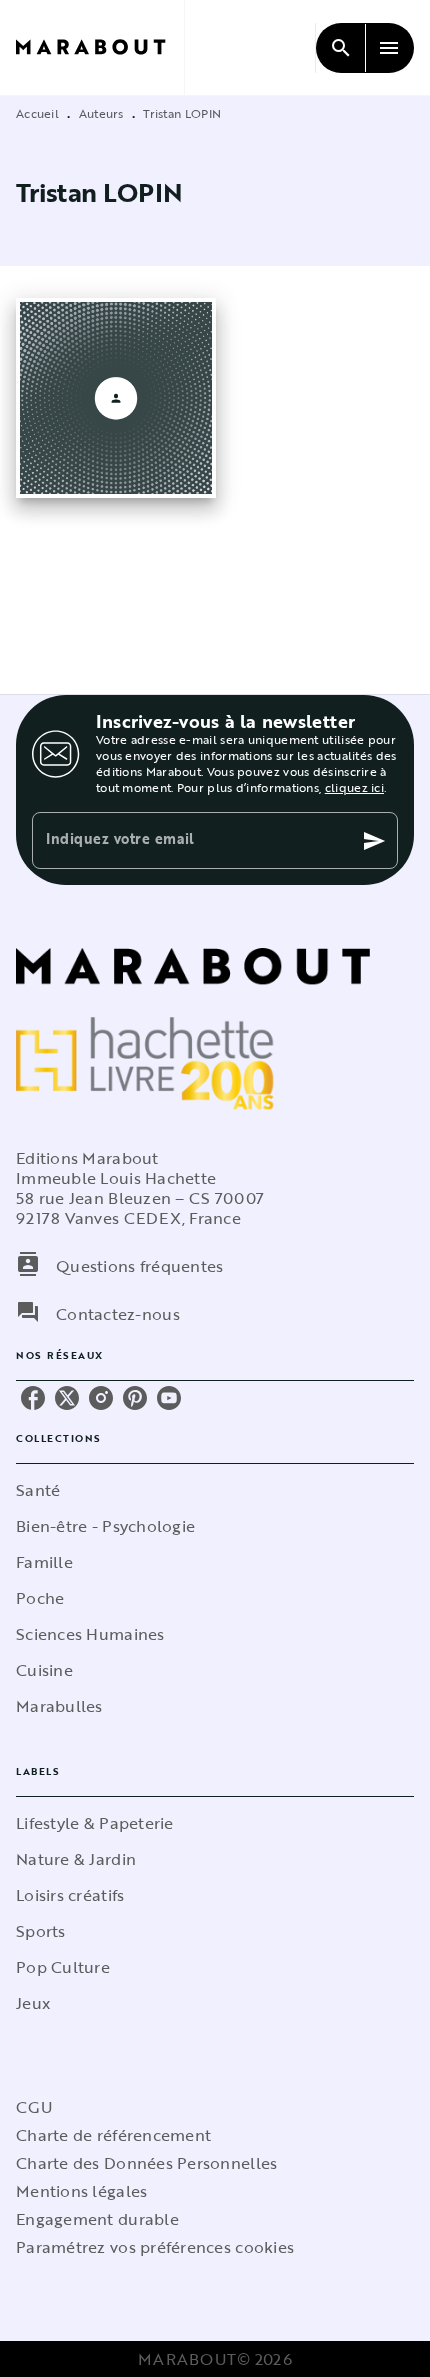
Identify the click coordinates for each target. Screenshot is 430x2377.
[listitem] (33, 1398)
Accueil (37, 113)
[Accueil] (100, 47)
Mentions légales (81, 2191)
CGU (34, 2107)
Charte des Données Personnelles (146, 2163)
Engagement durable (97, 2219)
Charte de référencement (113, 2135)
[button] (215, 1490)
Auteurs (101, 113)
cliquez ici (354, 787)
